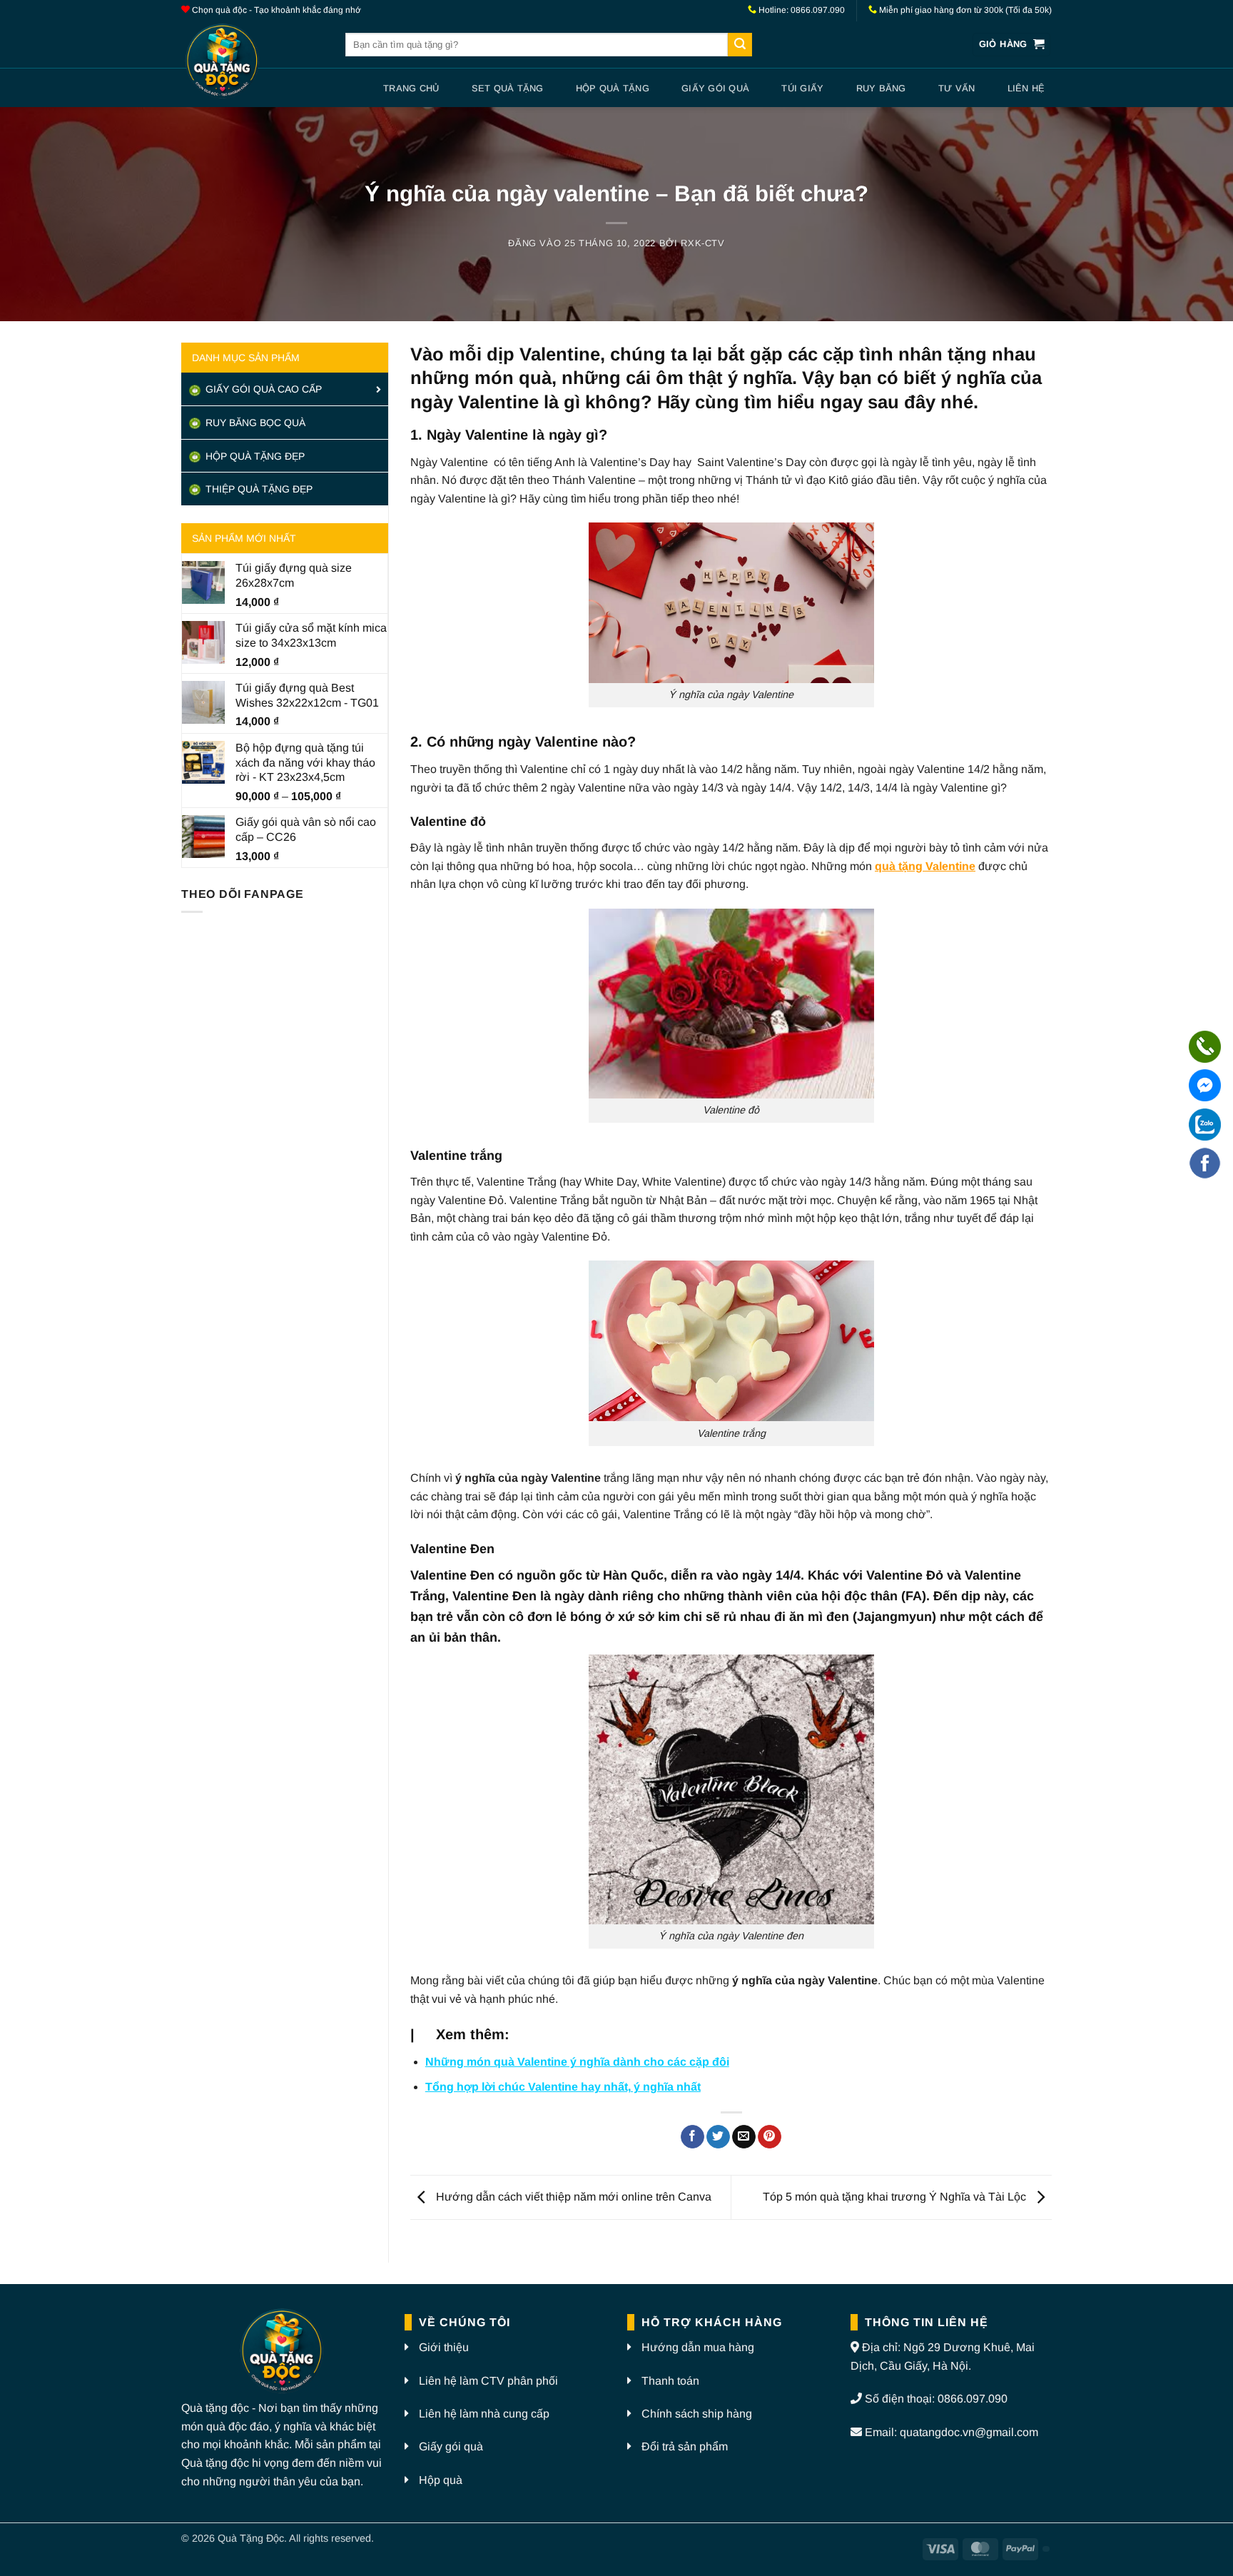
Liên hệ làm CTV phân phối (488, 2381)
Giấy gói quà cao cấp (262, 389)
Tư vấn (957, 88)
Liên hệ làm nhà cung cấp (484, 2414)
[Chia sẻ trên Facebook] (692, 2137)
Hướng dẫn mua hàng (698, 2347)
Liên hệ (1026, 88)
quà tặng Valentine (925, 866)
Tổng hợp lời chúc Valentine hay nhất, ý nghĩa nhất (563, 2087)
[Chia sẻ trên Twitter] (718, 2137)
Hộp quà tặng (613, 88)
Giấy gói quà (715, 88)
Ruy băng (881, 88)
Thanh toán (670, 2381)
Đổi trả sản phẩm (685, 2446)
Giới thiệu (444, 2347)
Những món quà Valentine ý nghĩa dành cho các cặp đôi (577, 2062)
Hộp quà (441, 2480)
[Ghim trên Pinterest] (770, 2137)
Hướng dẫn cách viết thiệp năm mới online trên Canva (572, 2197)
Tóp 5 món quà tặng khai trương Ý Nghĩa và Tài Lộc (896, 2197)
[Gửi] (740, 45)
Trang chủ (411, 88)
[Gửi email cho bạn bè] (744, 2137)
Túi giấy (802, 88)
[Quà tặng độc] (253, 62)
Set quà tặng (508, 88)
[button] (1012, 45)
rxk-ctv (703, 243)
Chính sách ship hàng (697, 2414)
